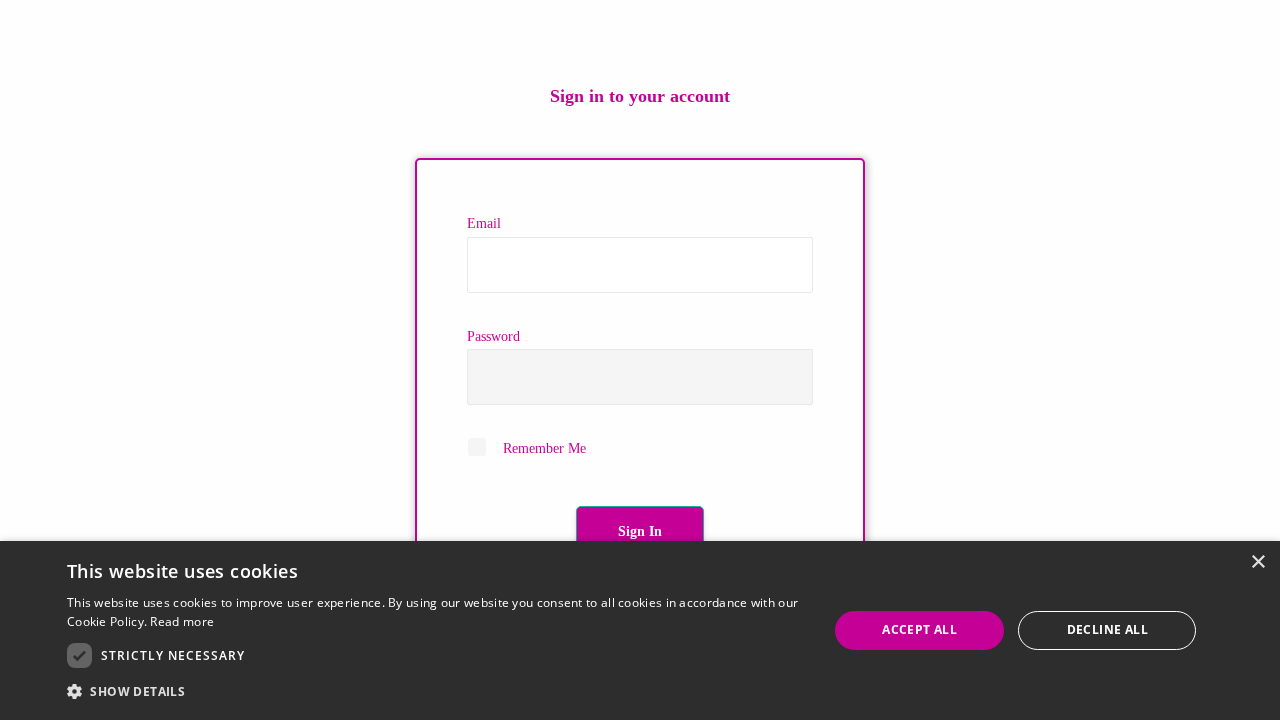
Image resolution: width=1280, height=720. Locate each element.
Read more (182, 621)
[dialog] (640, 630)
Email (484, 223)
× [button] (1257, 562)
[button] (436, 692)
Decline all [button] (1107, 629)
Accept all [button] (919, 629)
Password (493, 336)
